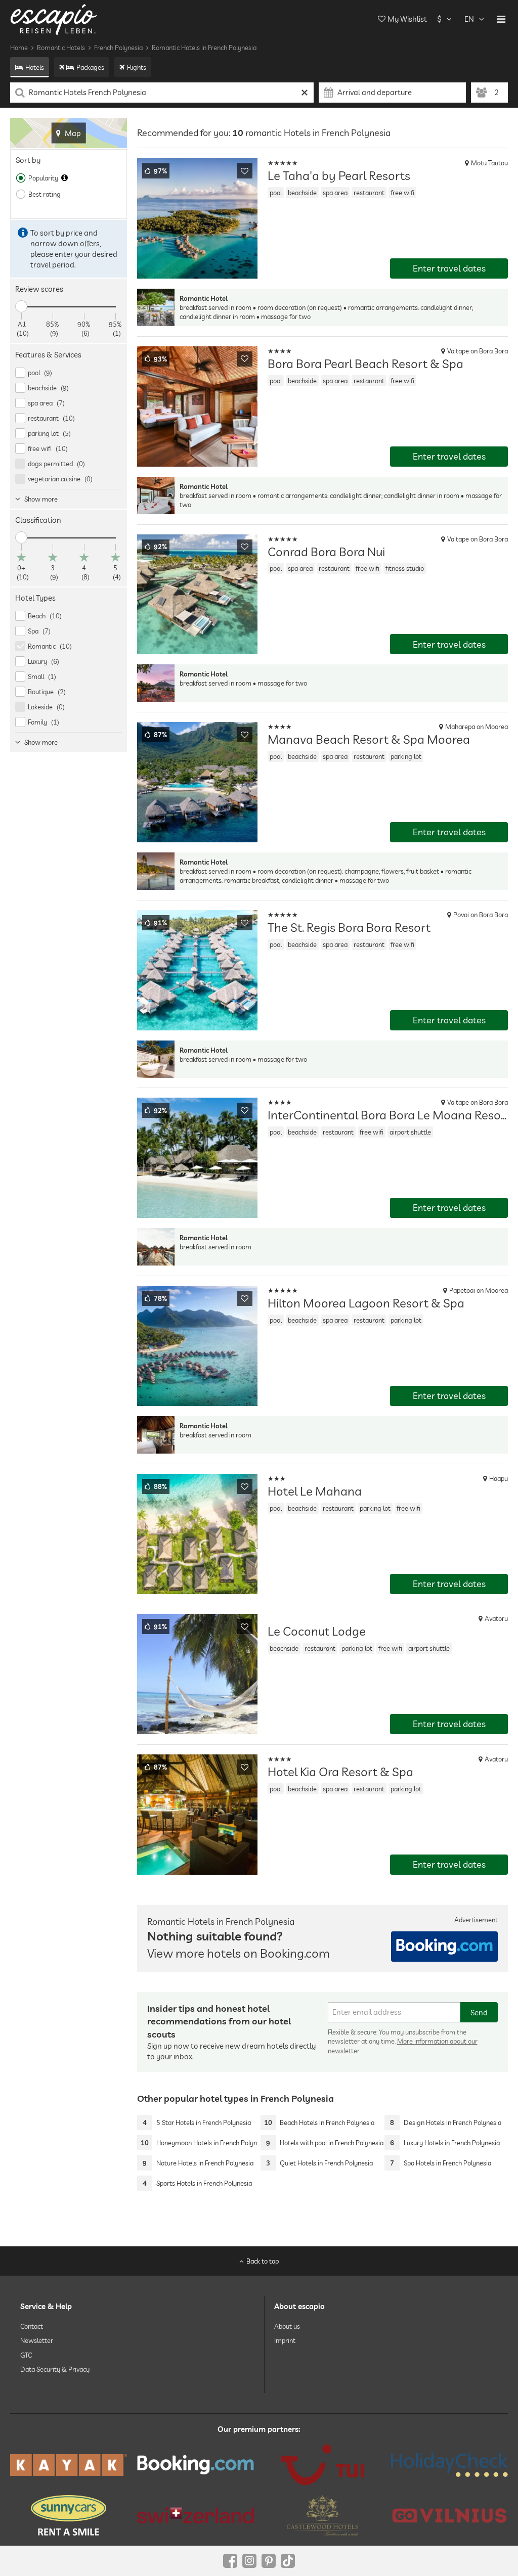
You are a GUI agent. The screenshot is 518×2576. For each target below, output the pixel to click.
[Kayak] (69, 2465)
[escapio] (54, 19)
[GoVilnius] (449, 2515)
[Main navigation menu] (501, 19)
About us (287, 2326)
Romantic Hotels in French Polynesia (204, 48)
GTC (26, 2355)
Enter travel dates (449, 268)
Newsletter (37, 2340)
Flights (137, 67)
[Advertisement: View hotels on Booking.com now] (444, 1947)
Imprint (285, 2340)
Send (479, 2013)
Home (19, 48)
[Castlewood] (322, 2515)
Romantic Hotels (61, 48)
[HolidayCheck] (449, 2465)
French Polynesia (118, 48)
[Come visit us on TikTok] (288, 2561)
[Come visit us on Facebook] (230, 2561)
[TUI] (322, 2465)
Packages (90, 67)
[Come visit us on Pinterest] (269, 2561)
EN (469, 19)
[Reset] (305, 93)
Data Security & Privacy (55, 2369)
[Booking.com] (196, 2465)
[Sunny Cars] (69, 2515)
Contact (32, 2326)
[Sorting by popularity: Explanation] (64, 178)
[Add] (245, 171)
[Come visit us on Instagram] (249, 2561)
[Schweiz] (196, 2515)
